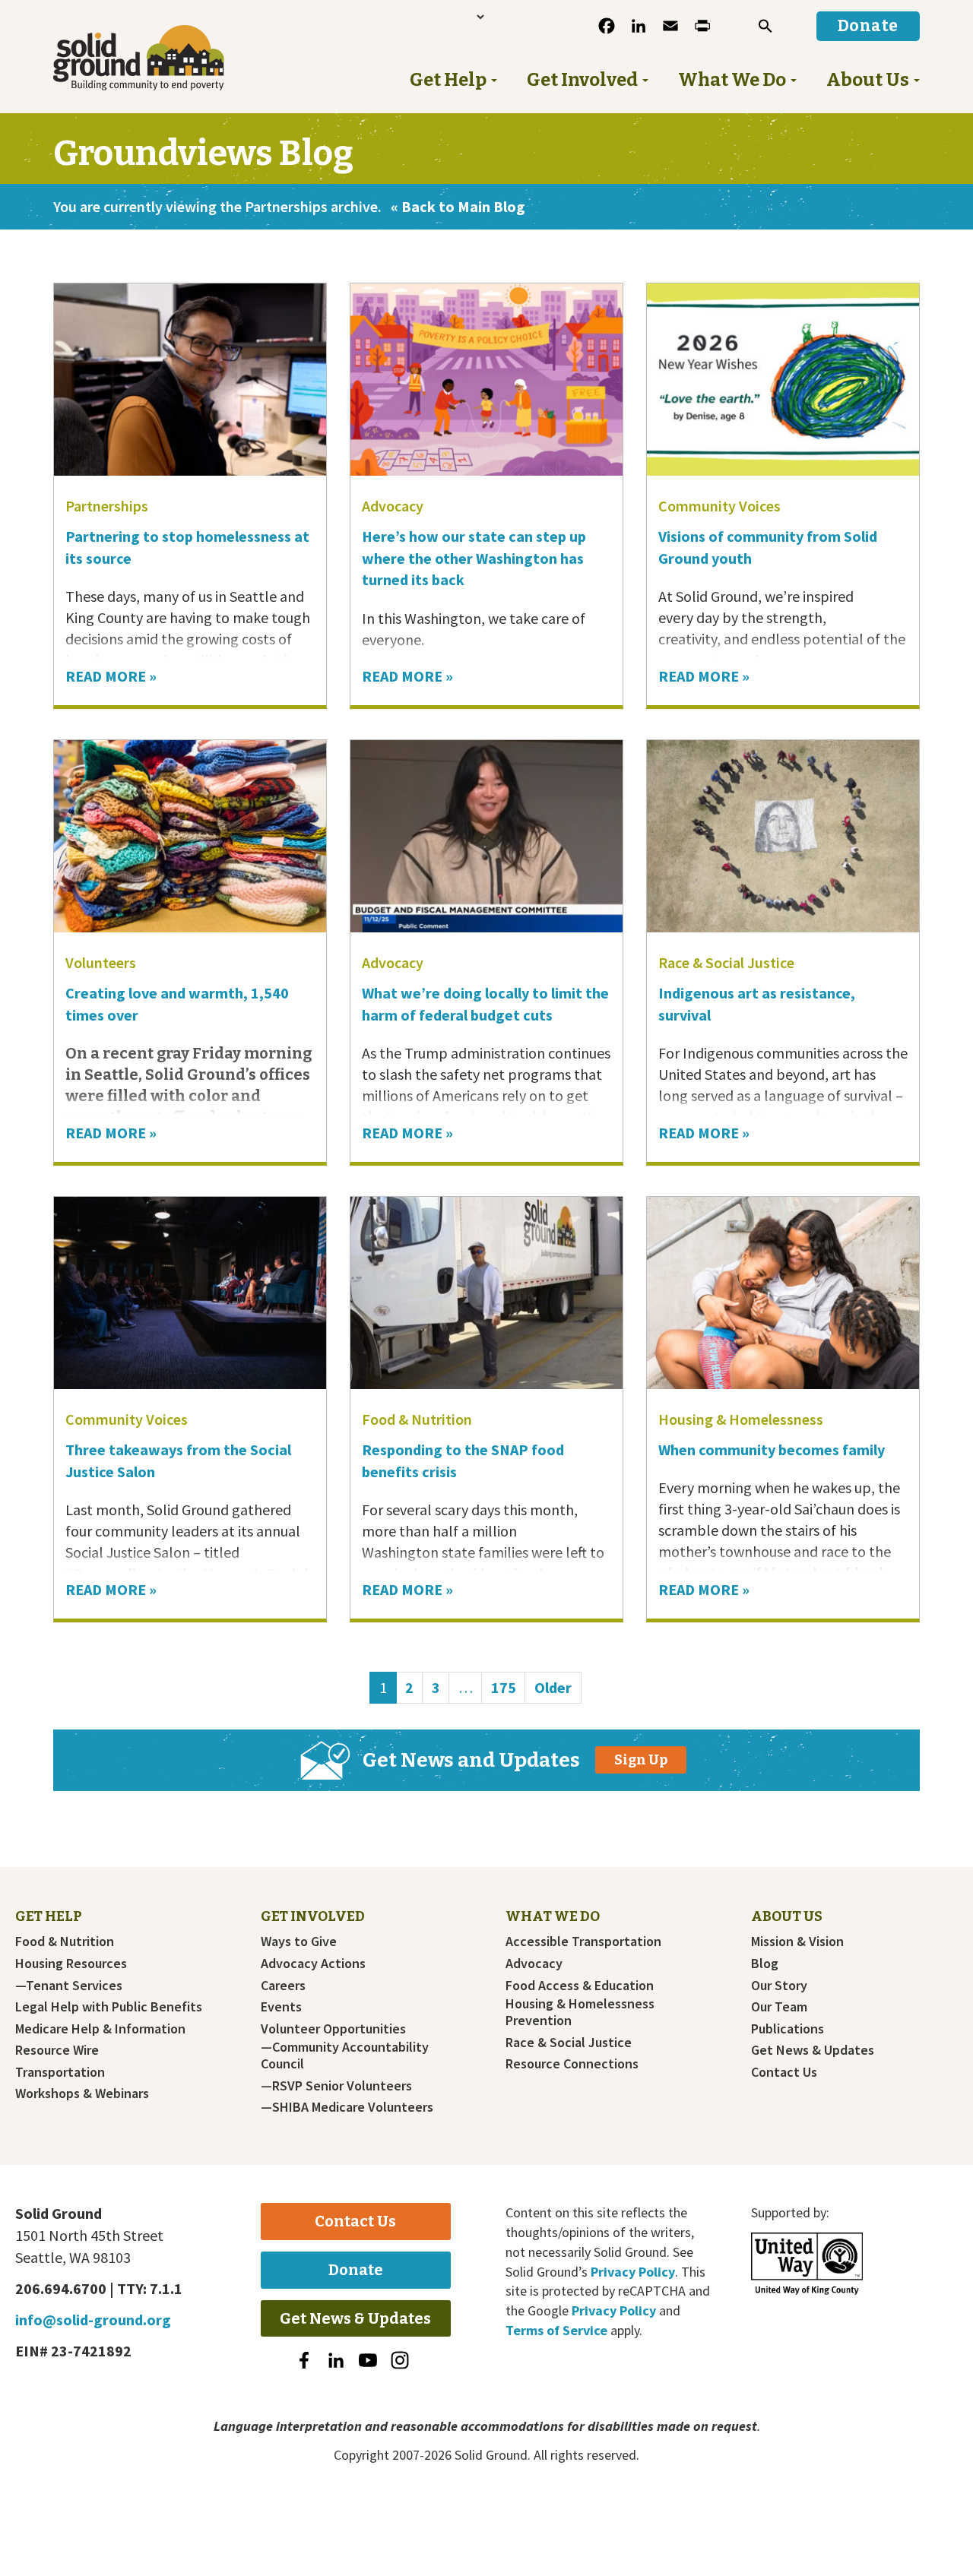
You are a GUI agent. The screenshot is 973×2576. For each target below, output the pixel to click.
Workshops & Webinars (82, 2093)
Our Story (779, 1986)
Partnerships (107, 506)
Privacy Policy (633, 2272)
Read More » (111, 676)
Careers (283, 1986)
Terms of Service (556, 2330)
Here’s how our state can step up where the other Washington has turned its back (474, 558)
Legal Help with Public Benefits (109, 2007)
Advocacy (393, 506)
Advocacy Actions (313, 1964)
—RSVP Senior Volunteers (336, 2086)
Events (281, 2007)
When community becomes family (773, 1449)
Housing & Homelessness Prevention (580, 2012)
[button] (765, 26)
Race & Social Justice (726, 962)
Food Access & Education (580, 1986)
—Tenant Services (69, 1986)
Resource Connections (572, 2064)
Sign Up (641, 1760)
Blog (765, 1964)
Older (553, 1687)
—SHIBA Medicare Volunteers (347, 2107)
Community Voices (719, 506)
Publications (788, 2029)
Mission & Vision (797, 1941)
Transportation (60, 2072)
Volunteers (101, 962)
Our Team (779, 2007)
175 (508, 1687)
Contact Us (784, 2072)
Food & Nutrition (417, 1419)
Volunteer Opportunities (333, 2029)
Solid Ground (164, 58)
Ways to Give (299, 1941)
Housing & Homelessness (741, 1419)
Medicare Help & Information (100, 2029)
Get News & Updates (813, 2050)
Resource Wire (57, 2050)
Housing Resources (71, 1964)
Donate (356, 2270)
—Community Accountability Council (345, 2055)
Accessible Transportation (583, 1941)
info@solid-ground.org (93, 2320)
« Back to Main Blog (458, 206)
